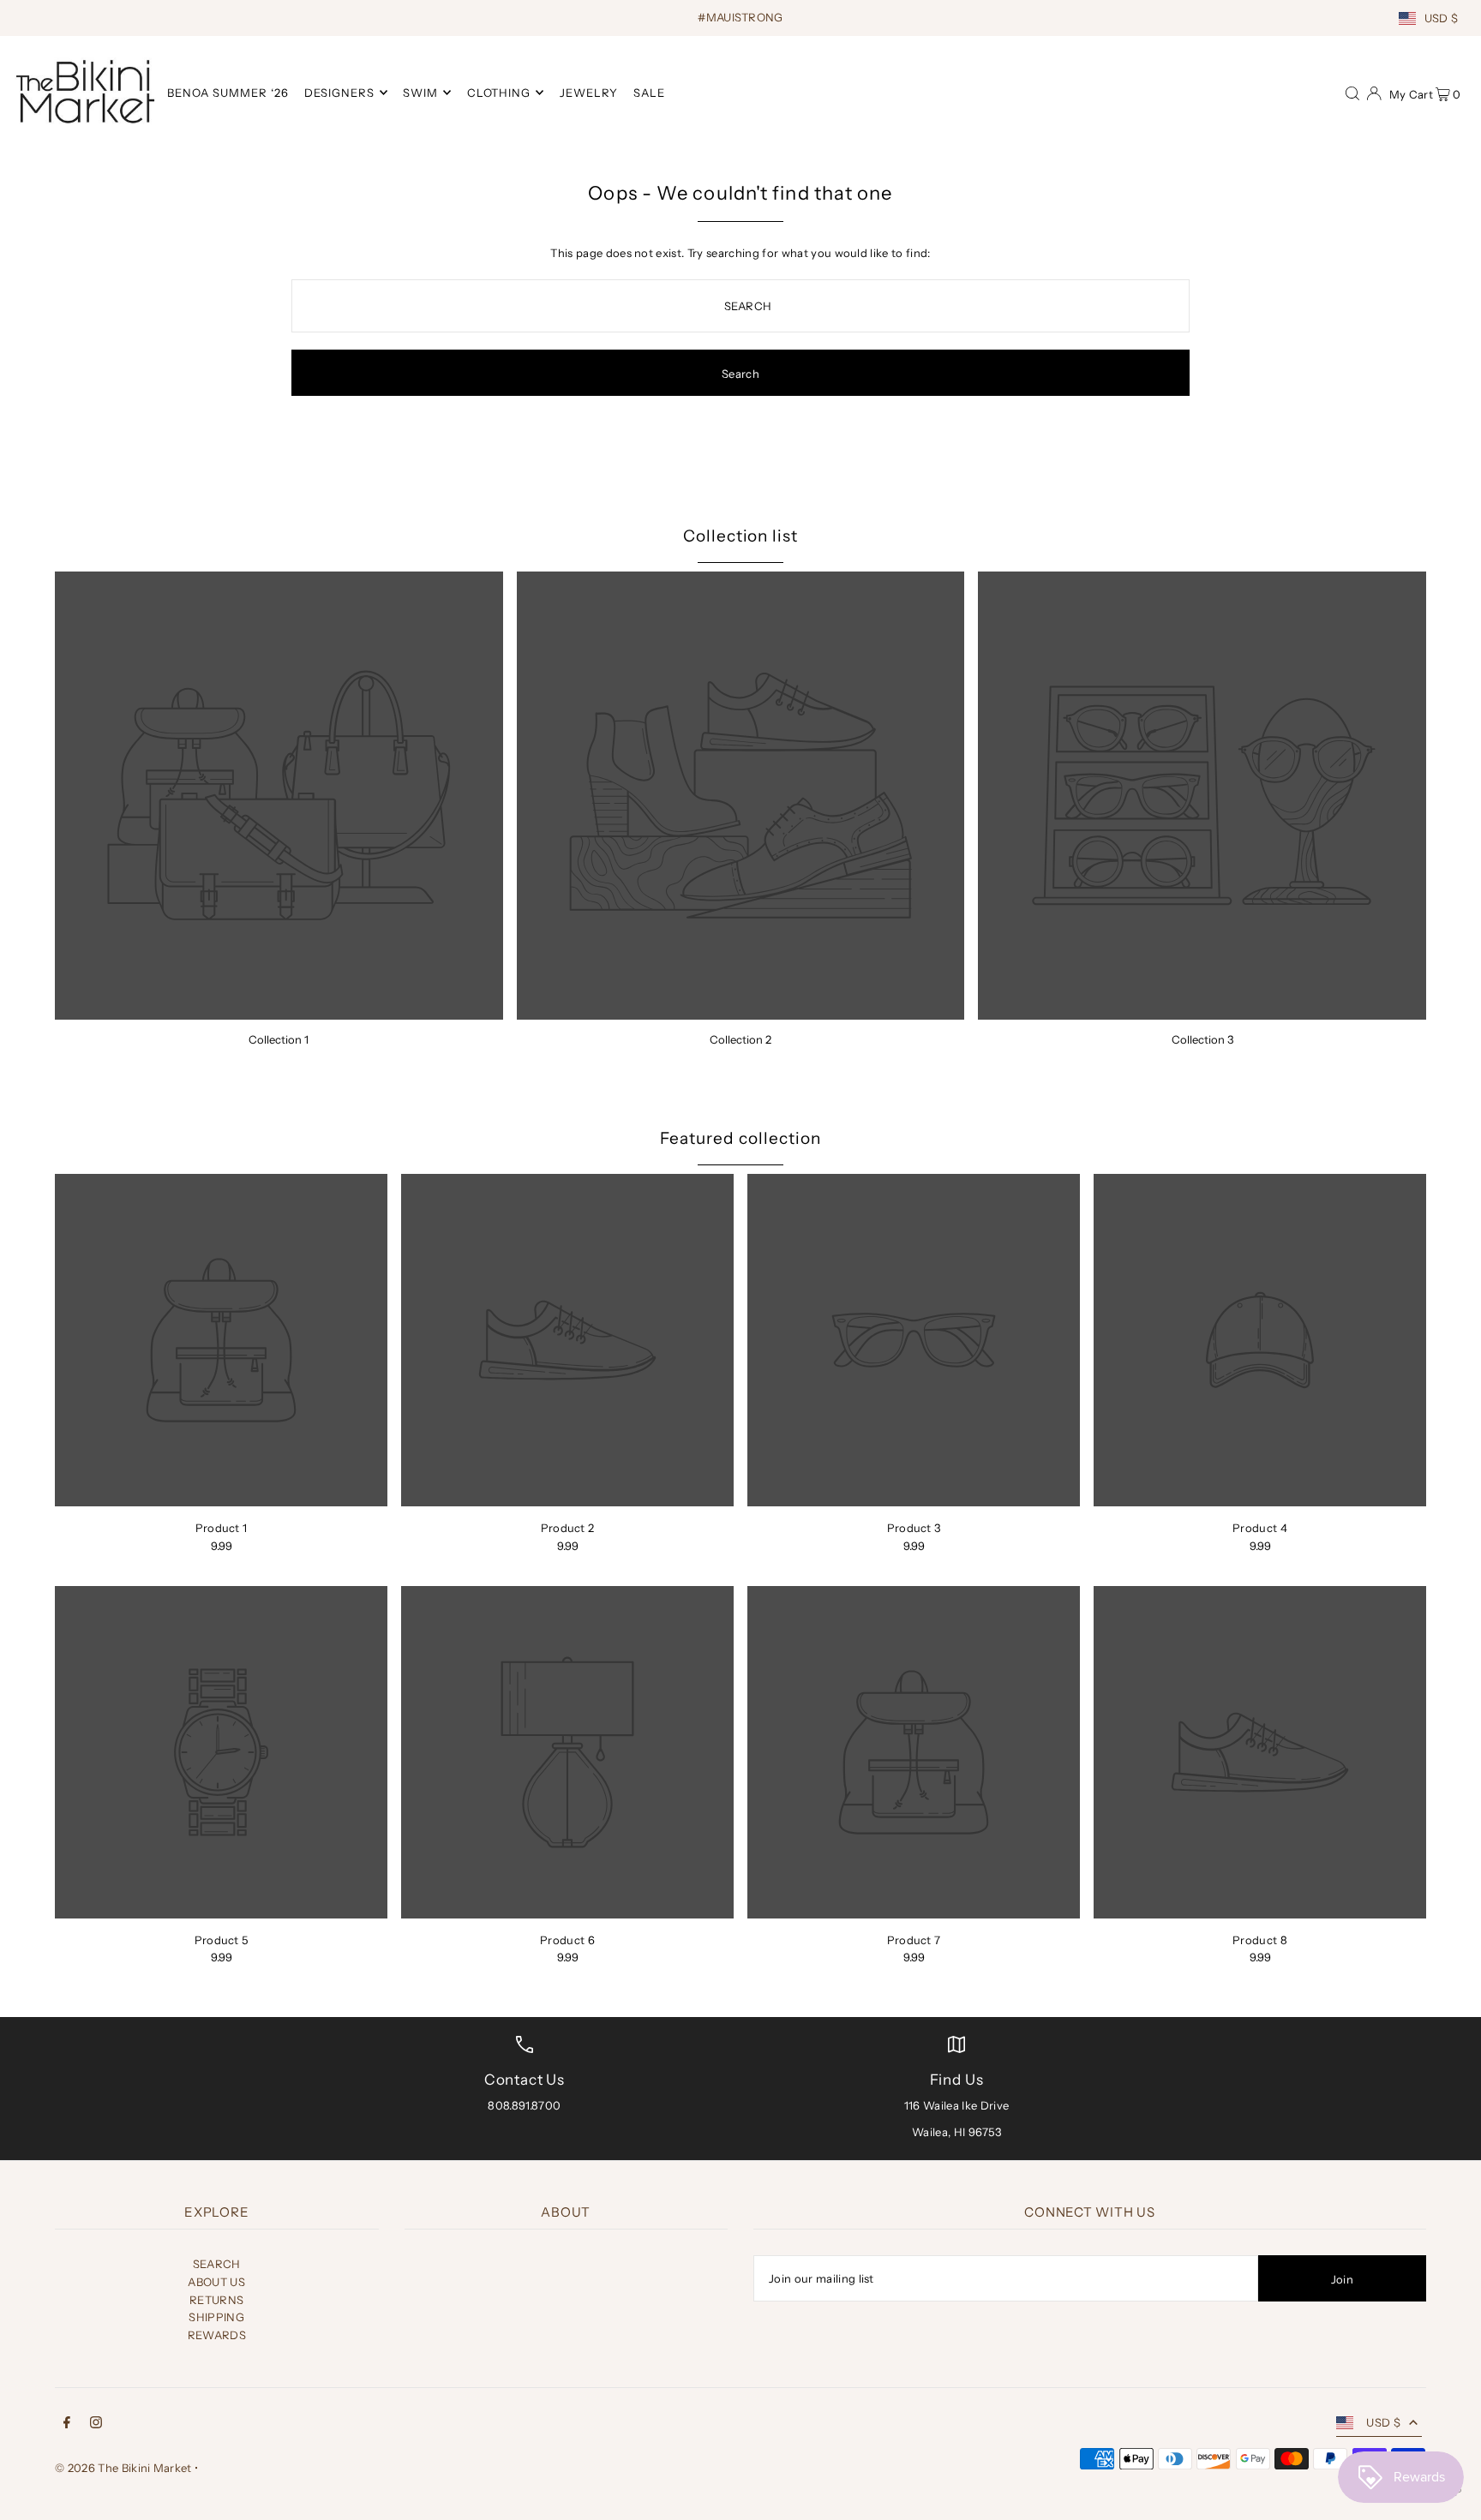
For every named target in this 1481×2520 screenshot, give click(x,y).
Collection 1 (279, 1039)
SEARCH (217, 2264)
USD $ (1442, 18)
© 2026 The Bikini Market (123, 2468)
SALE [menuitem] (649, 93)
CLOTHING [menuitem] (499, 93)
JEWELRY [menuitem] (589, 93)
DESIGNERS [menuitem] (339, 93)
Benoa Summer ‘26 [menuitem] (228, 93)
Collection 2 (740, 1039)
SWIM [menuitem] (420, 93)
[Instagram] (96, 2424)
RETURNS (216, 2300)
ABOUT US (216, 2282)
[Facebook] (67, 2424)
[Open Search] (1352, 92)
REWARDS (217, 2335)
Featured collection (740, 1138)
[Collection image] (279, 796)
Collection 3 (1202, 1039)
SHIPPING (216, 2317)
